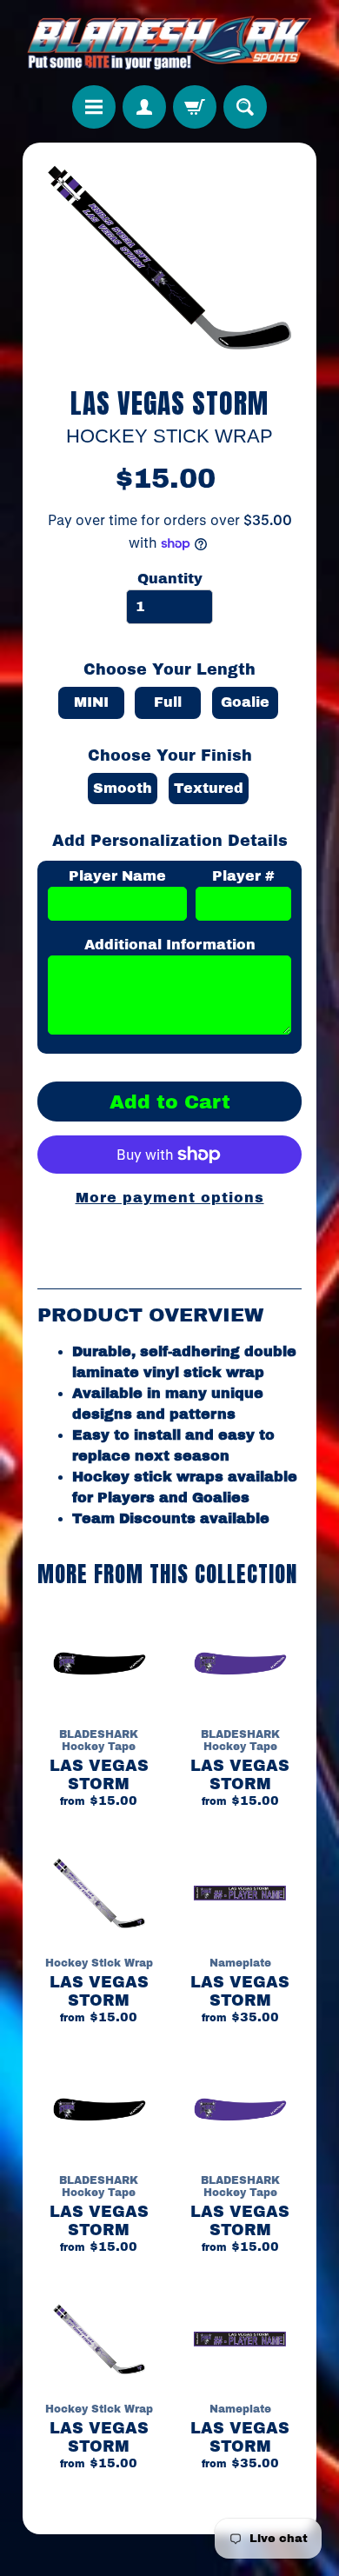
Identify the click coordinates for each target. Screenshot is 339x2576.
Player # (243, 876)
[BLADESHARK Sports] (170, 43)
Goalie (245, 702)
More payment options (170, 1198)
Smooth (123, 788)
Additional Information (170, 945)
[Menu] (94, 107)
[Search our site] (245, 107)
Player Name (117, 876)
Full (168, 702)
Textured (209, 788)
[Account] (144, 107)
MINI (91, 702)
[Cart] (195, 107)
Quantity (170, 579)
